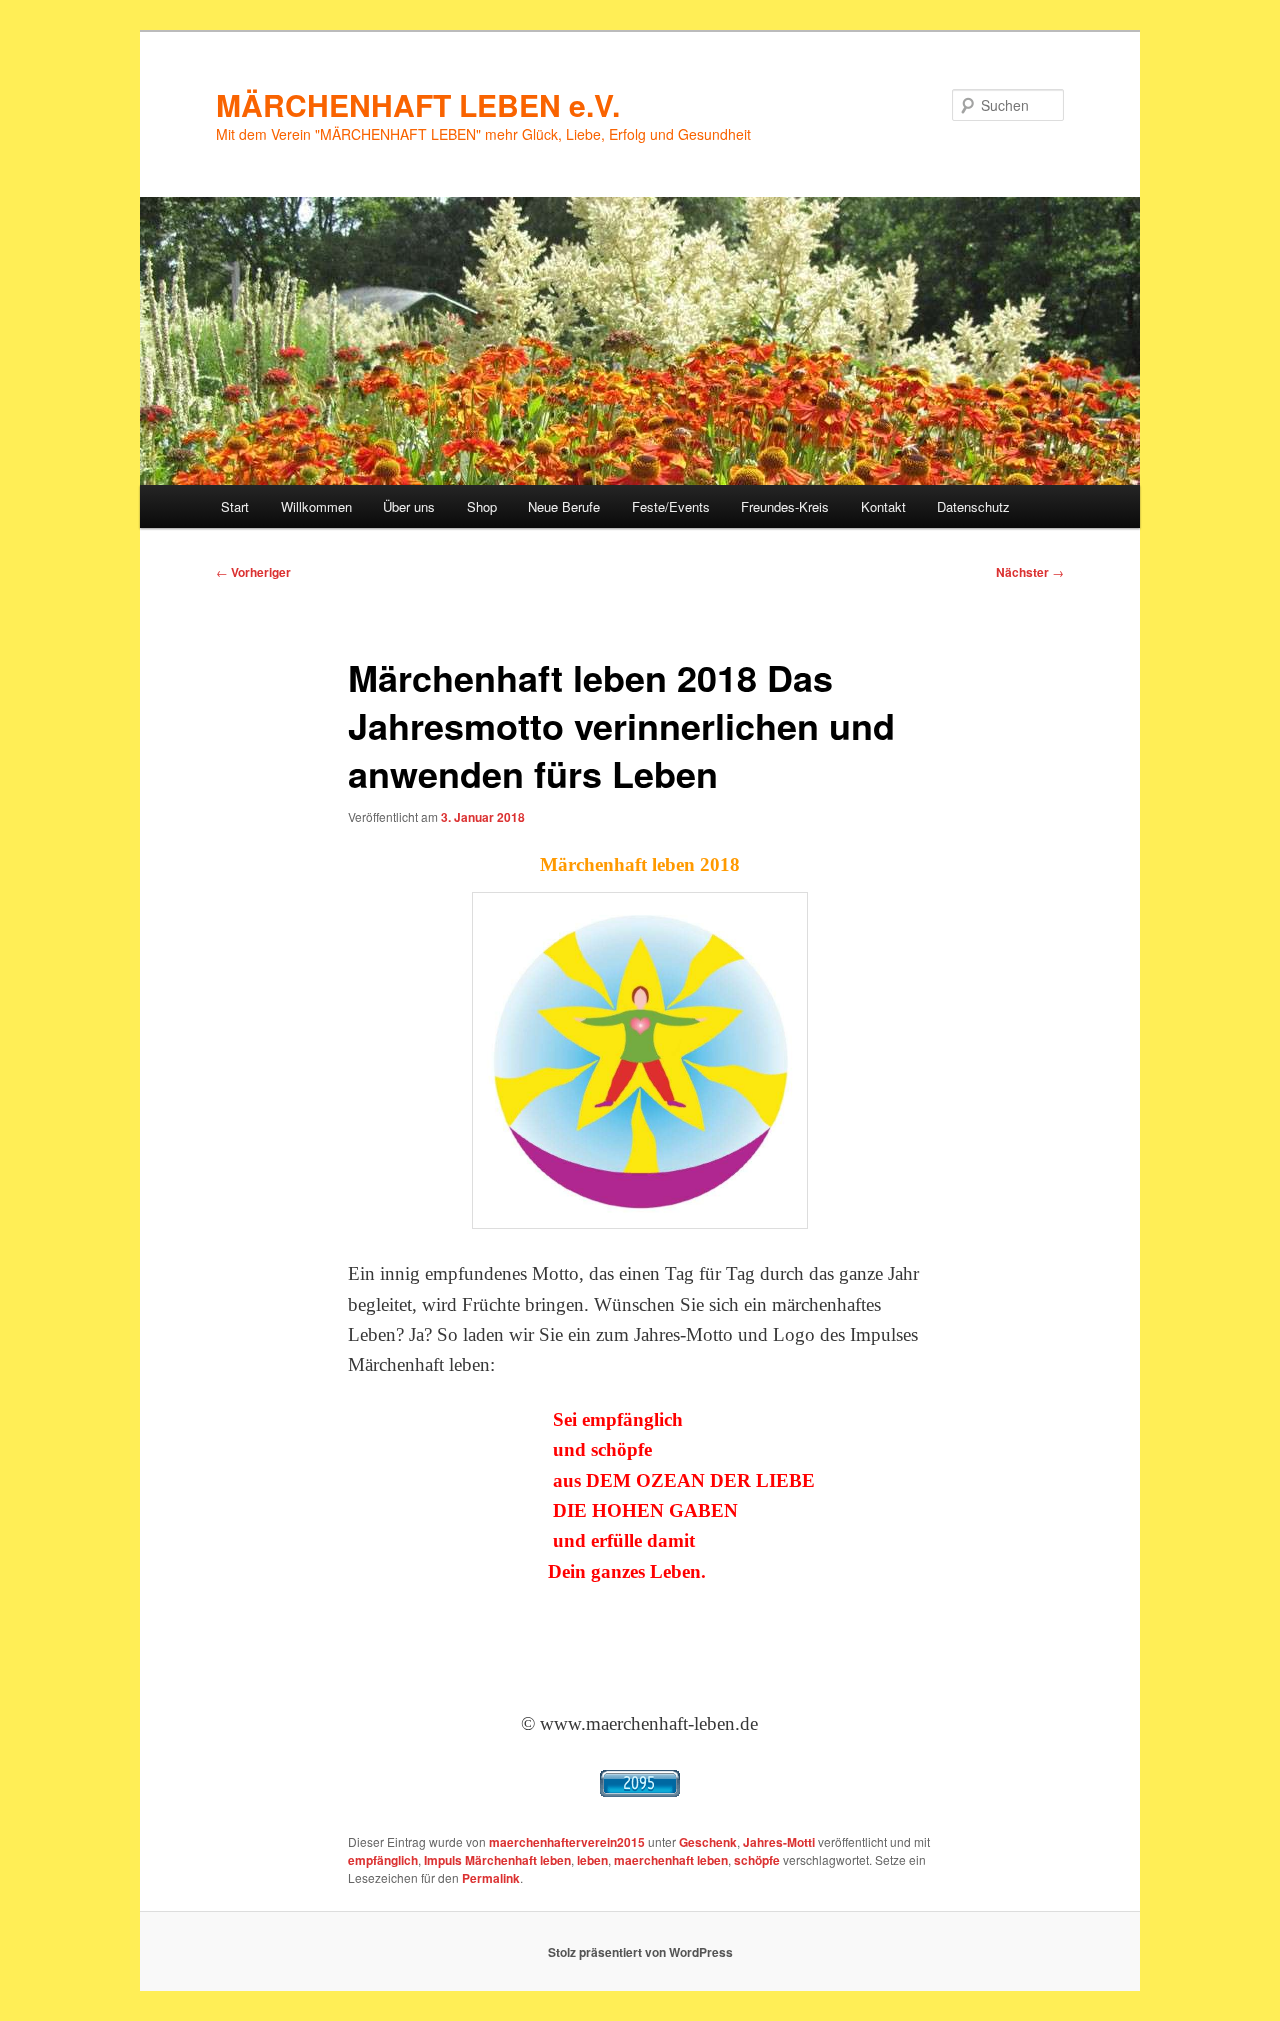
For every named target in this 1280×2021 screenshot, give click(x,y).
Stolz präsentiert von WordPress (640, 1952)
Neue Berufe (564, 506)
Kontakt (883, 506)
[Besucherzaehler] (640, 1783)
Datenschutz (973, 506)
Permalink (491, 1878)
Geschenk (708, 1842)
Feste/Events (671, 506)
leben (592, 1860)
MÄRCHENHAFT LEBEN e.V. (418, 104)
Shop (482, 506)
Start (235, 506)
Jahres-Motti (779, 1842)
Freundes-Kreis (785, 506)
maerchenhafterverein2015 (567, 1842)
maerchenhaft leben (671, 1860)
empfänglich (383, 1860)
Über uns (409, 506)
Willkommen (316, 506)
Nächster (1030, 572)
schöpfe (757, 1860)
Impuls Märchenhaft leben (497, 1860)
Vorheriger (253, 572)
